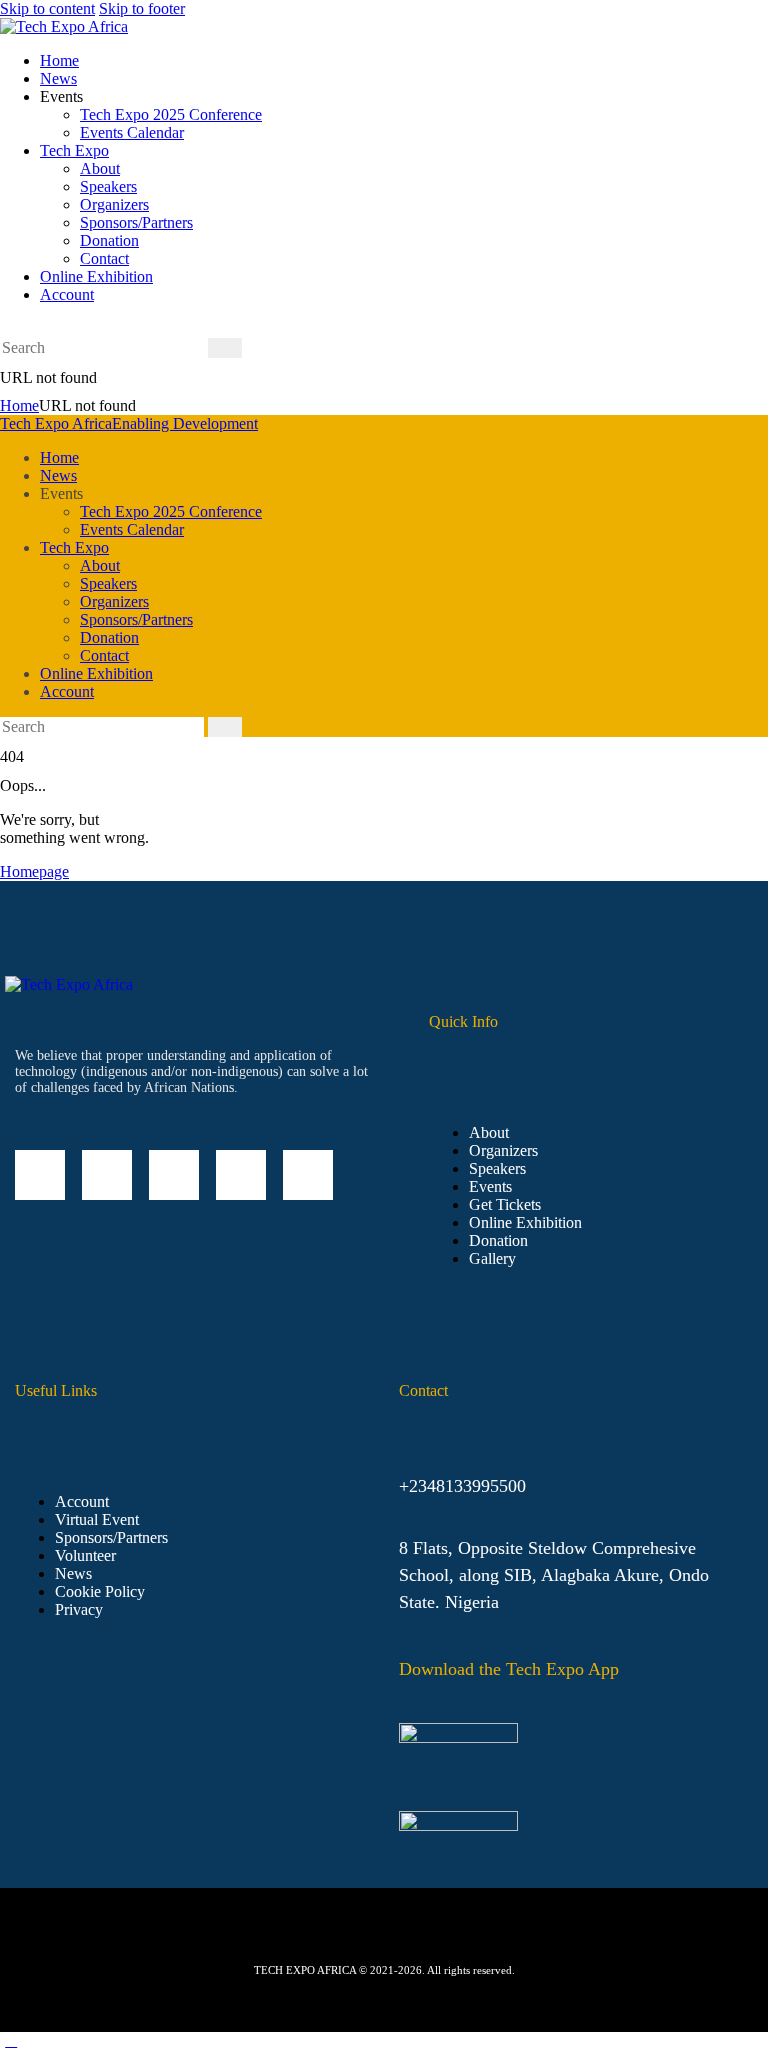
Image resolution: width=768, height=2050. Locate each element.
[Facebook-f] (107, 1175)
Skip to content (47, 8)
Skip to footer (142, 8)
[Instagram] (174, 1175)
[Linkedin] (40, 1175)
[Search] (225, 348)
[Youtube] (308, 1175)
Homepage (34, 871)
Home (19, 405)
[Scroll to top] (11, 2040)
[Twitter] (241, 1175)
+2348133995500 (462, 1486)
